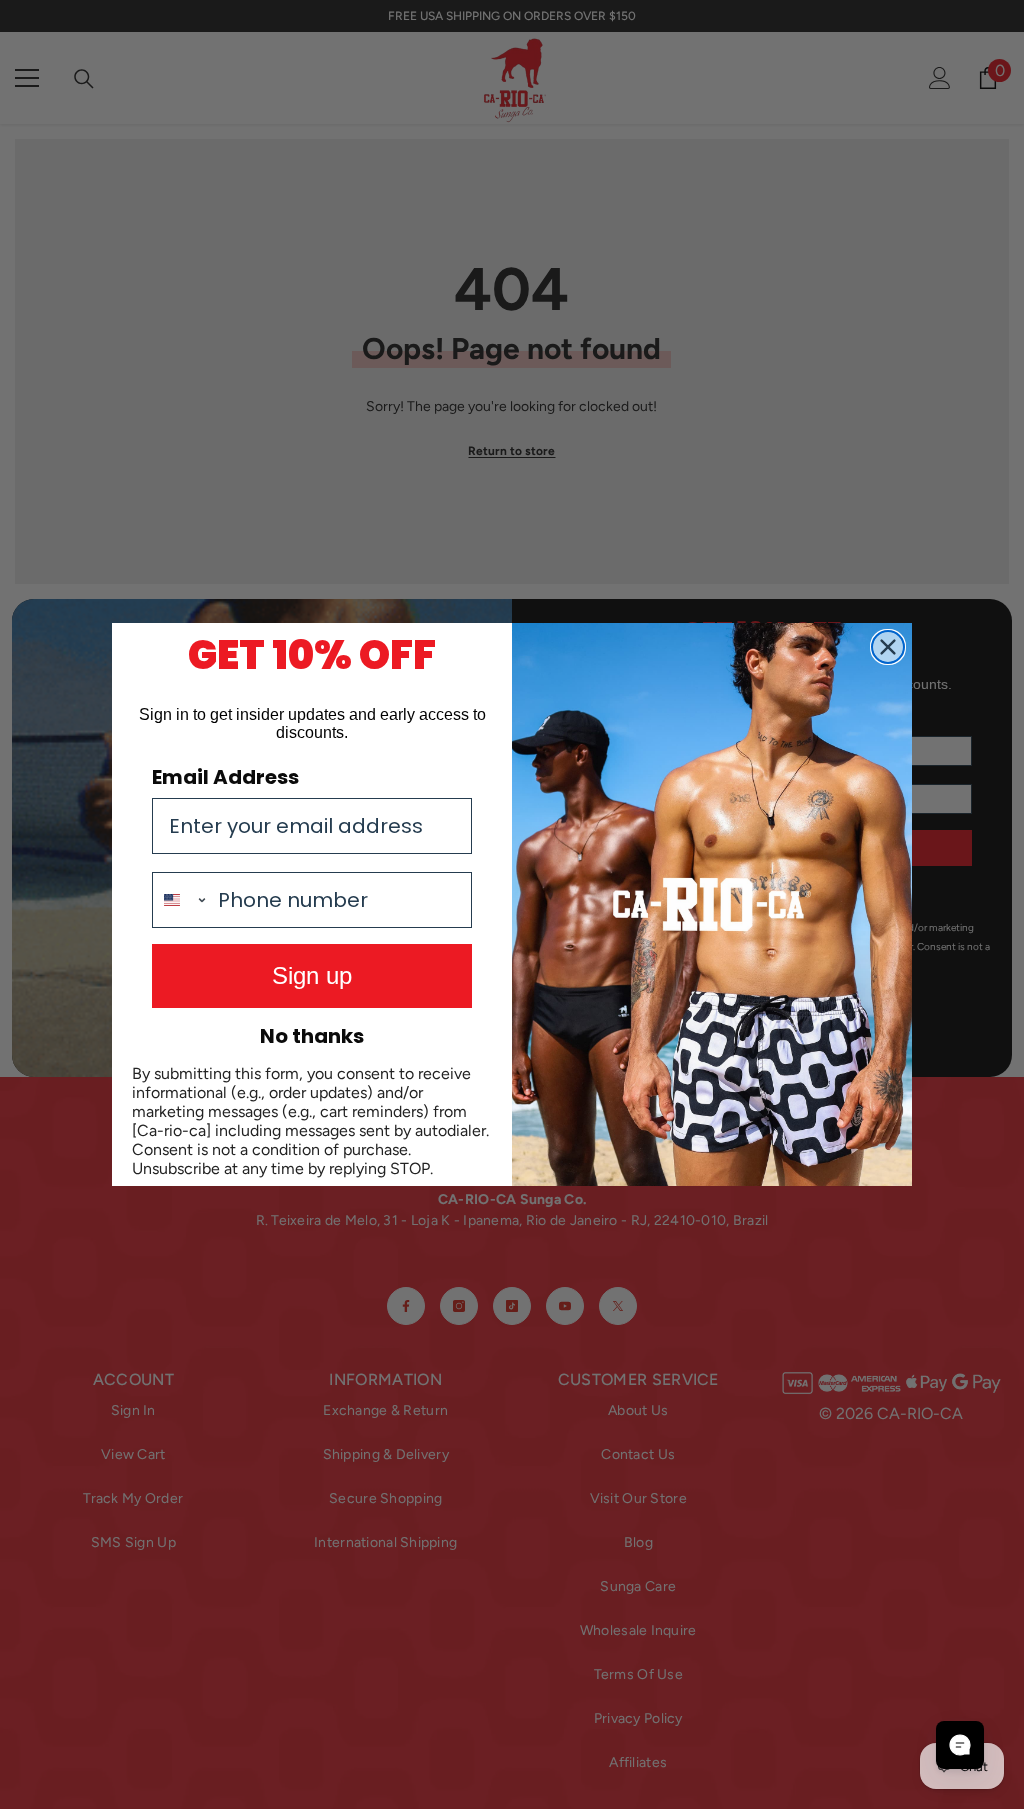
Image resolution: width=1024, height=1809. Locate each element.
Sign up (312, 975)
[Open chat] (960, 1745)
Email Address (225, 777)
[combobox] (180, 900)
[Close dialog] (888, 647)
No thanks (312, 1036)
